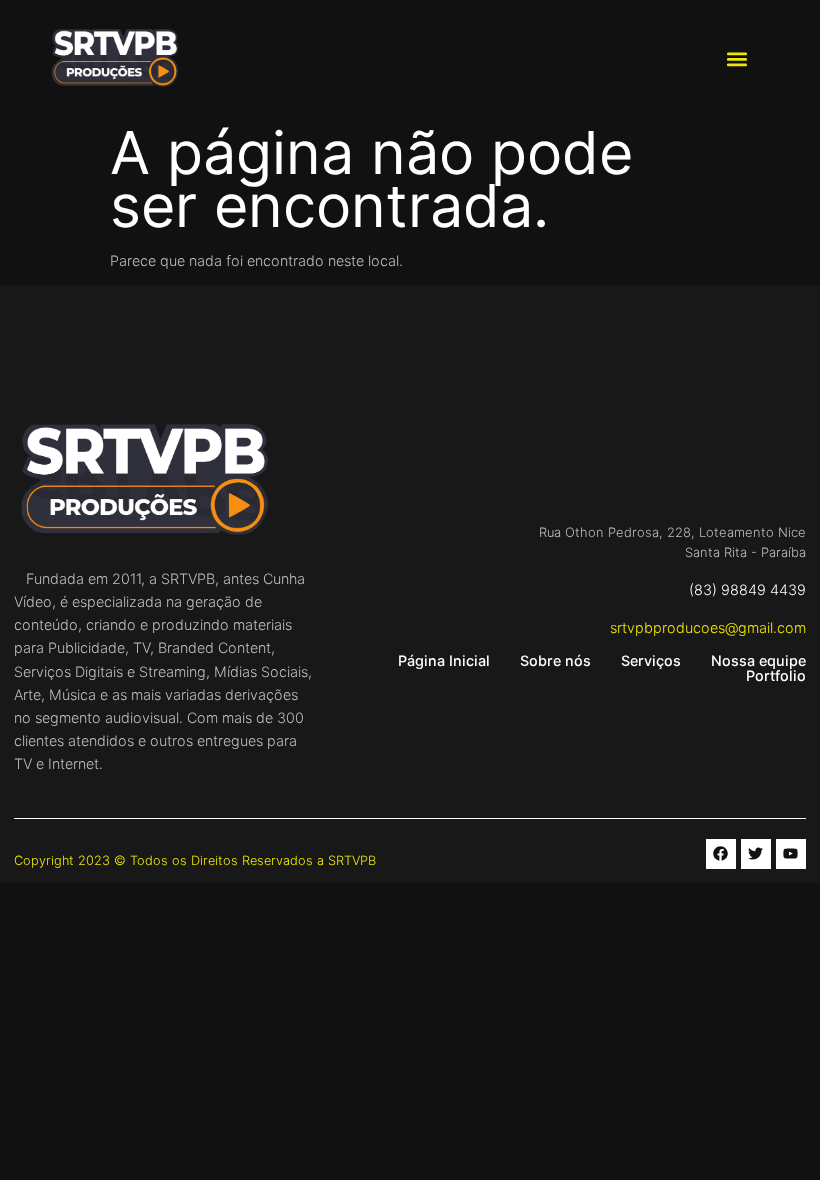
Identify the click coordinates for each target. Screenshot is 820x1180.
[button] (736, 59)
